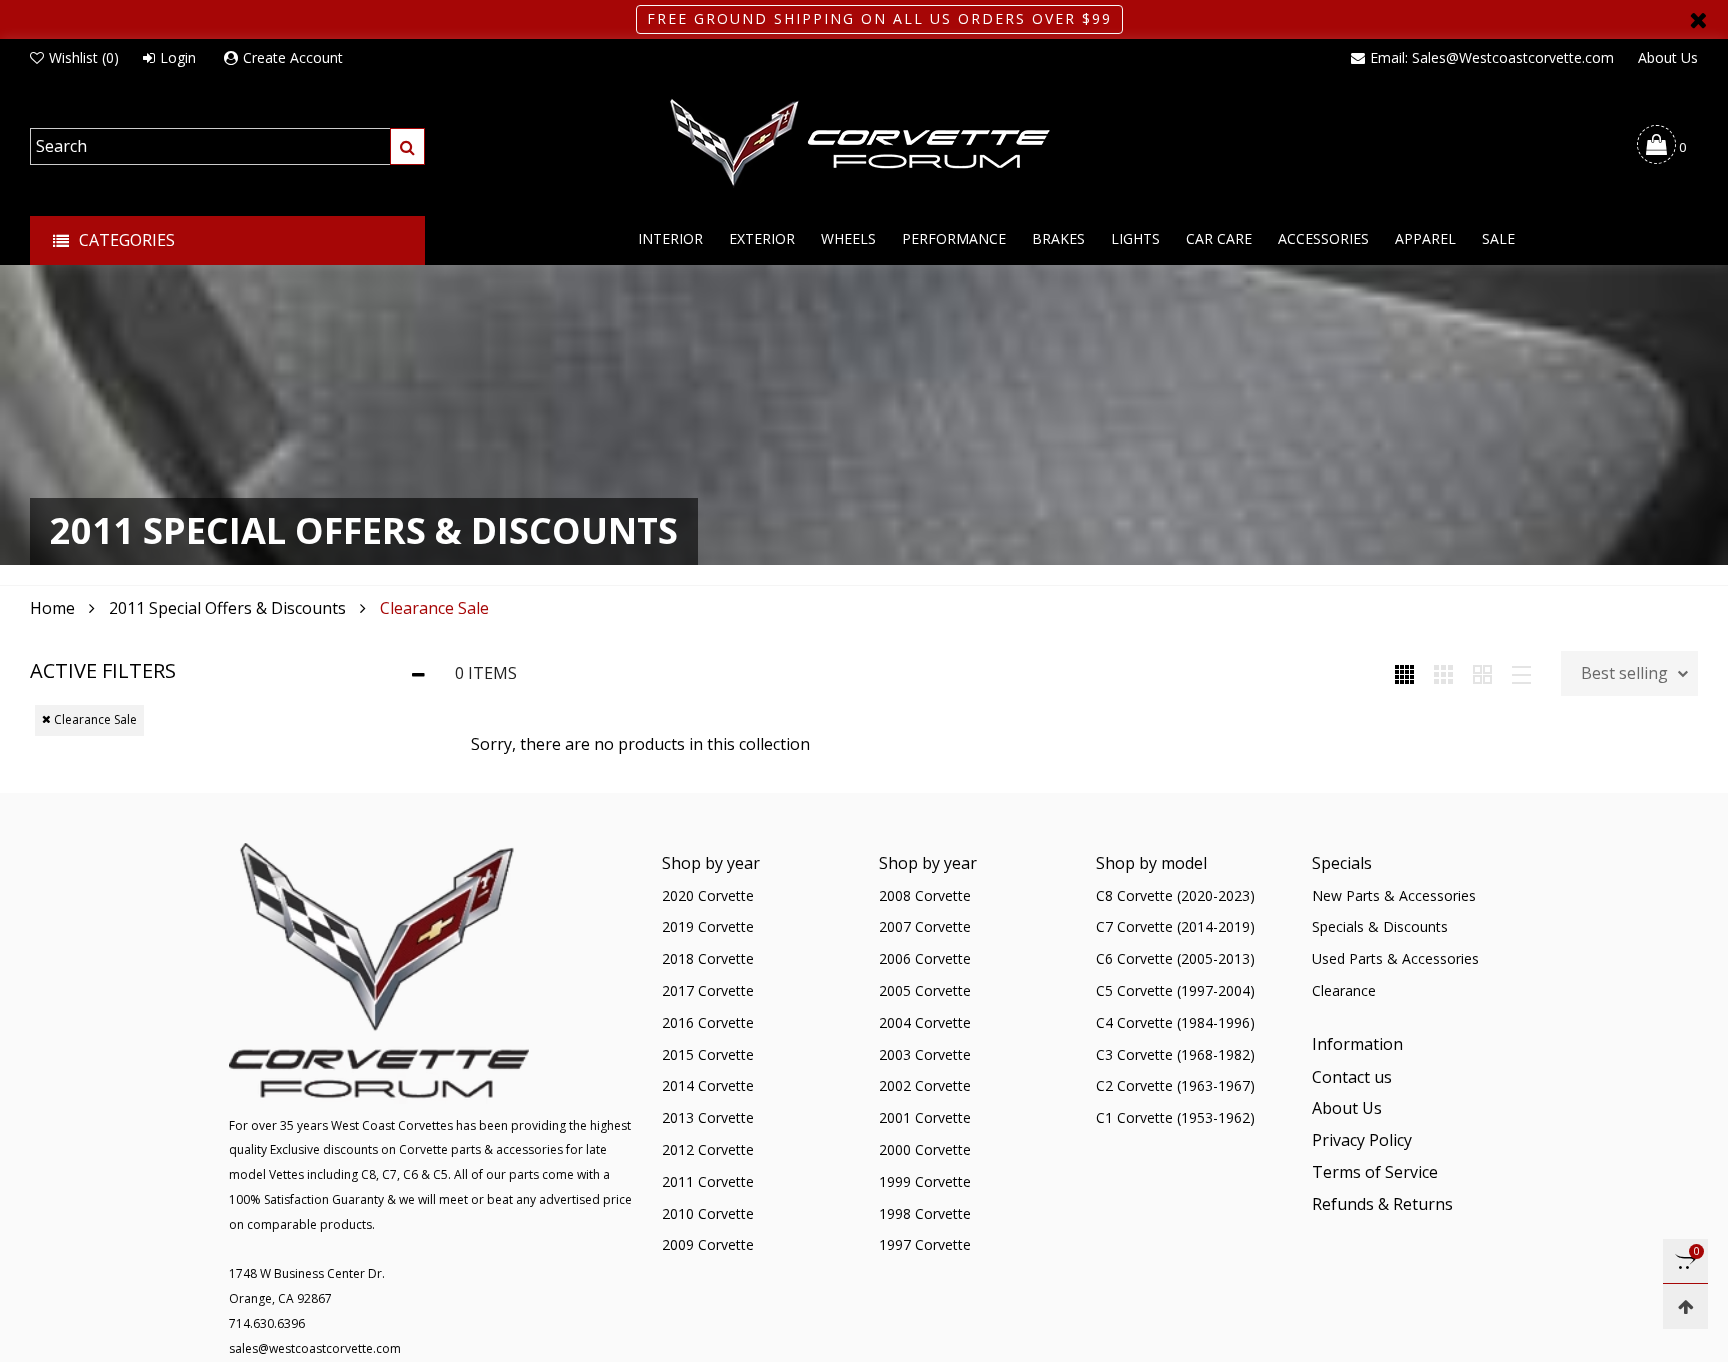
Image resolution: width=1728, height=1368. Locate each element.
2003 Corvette (925, 1054)
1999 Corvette (925, 1181)
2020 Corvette (708, 895)
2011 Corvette (708, 1181)
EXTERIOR (762, 238)
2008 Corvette (925, 895)
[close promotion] (1698, 19)
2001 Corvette (925, 1117)
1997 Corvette (925, 1244)
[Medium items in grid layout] (1404, 673)
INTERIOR (670, 238)
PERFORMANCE (954, 238)
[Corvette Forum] (864, 144)
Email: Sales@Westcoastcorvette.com (1492, 57)
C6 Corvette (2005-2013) (1175, 958)
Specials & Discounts (1380, 926)
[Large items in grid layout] (1443, 673)
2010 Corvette (708, 1213)
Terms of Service (1375, 1172)
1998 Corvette (925, 1213)
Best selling (1624, 673)
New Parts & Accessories (1394, 895)
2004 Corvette (925, 1022)
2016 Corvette (708, 1022)
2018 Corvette (708, 958)
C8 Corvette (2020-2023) (1175, 895)
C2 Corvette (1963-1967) (1175, 1085)
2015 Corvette (708, 1054)
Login (178, 57)
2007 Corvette (925, 926)
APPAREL (1425, 238)
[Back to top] (1685, 1306)
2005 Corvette (925, 990)
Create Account (293, 57)
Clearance (1344, 990)
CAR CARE (1219, 238)
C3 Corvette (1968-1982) (1175, 1054)
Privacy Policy (1362, 1140)
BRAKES (1058, 238)
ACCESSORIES (1323, 238)
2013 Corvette (708, 1117)
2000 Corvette (925, 1149)
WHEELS (848, 238)
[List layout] (1521, 673)
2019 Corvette (708, 926)
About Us (1668, 57)
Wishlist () (84, 57)
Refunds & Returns (1382, 1204)
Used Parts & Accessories (1395, 958)
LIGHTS (1135, 238)
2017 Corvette (708, 990)
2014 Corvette (708, 1085)
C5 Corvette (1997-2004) (1175, 990)
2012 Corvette (708, 1149)
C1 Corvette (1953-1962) (1175, 1117)
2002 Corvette (925, 1085)
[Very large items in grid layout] (1482, 673)
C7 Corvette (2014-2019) (1175, 926)
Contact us (1352, 1077)
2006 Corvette (925, 958)
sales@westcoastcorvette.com (315, 1348)
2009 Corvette (708, 1244)
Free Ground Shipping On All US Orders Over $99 (879, 18)
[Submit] (407, 146)
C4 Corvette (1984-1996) (1175, 1022)
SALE (1498, 238)
